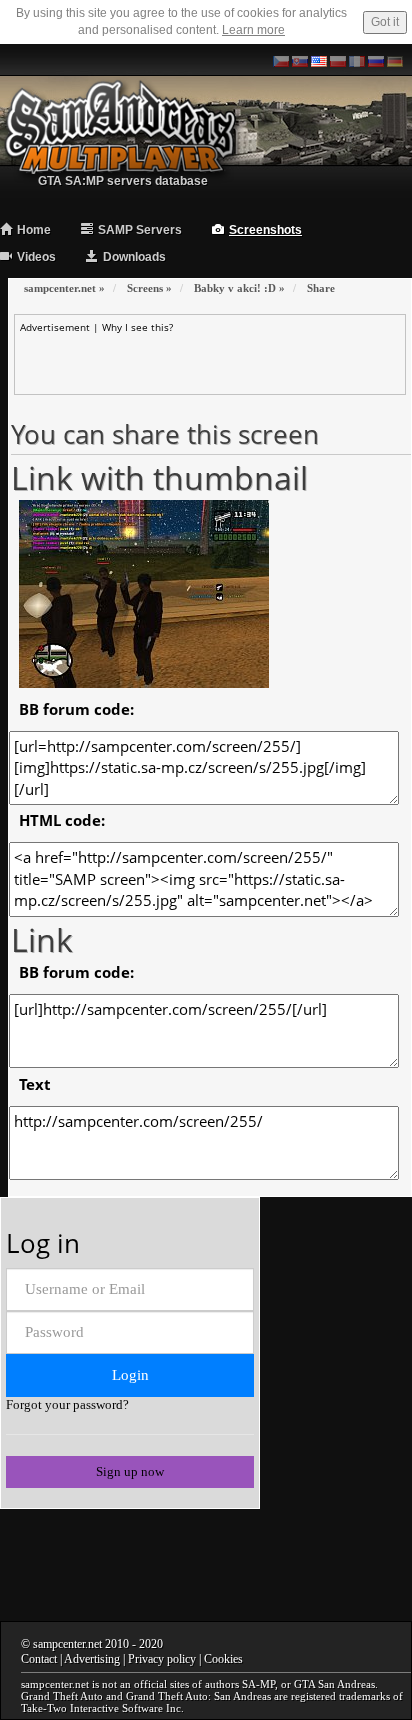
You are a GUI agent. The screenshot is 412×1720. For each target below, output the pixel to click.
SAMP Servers (140, 230)
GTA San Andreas (334, 1684)
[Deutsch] (395, 60)
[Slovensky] (300, 60)
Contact (39, 1659)
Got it (385, 22)
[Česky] (281, 60)
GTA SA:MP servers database (123, 181)
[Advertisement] (215, 359)
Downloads (134, 257)
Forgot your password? (67, 1404)
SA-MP (258, 1684)
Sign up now (130, 1471)
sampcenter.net (67, 1644)
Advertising (92, 1659)
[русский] (376, 60)
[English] (319, 60)
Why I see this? (137, 327)
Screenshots (265, 230)
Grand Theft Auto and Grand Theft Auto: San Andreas (146, 1696)
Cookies (223, 1659)
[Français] (357, 60)
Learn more (253, 30)
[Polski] (338, 60)
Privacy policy (162, 1659)
